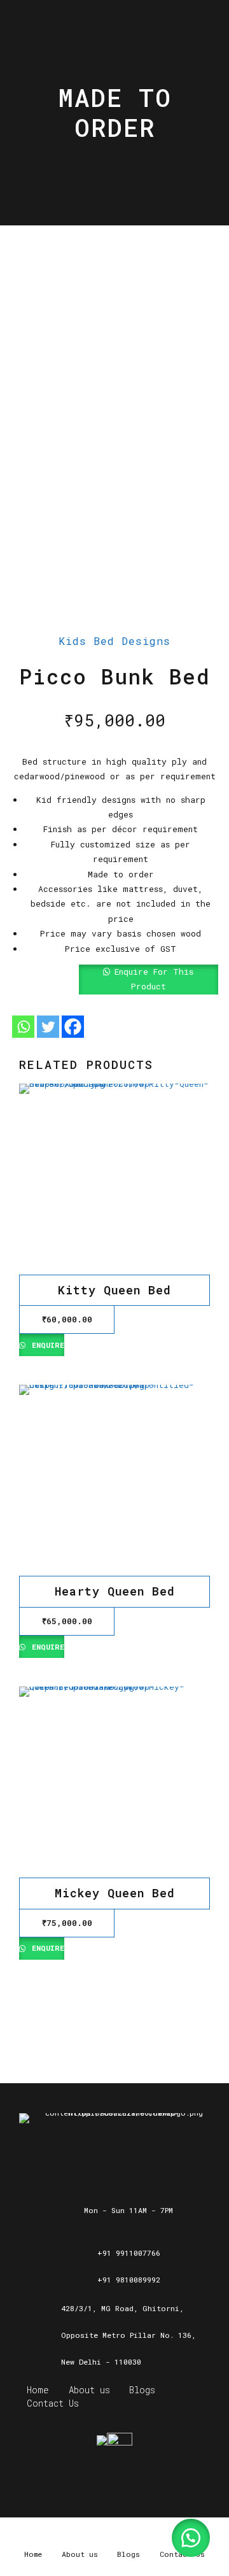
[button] (114, 980)
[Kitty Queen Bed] (114, 1179)
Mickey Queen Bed (115, 1893)
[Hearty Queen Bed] (114, 1480)
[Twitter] (48, 1027)
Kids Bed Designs (114, 641)
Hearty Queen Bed (115, 1591)
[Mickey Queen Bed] (114, 1782)
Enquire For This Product (154, 979)
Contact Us (53, 2403)
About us (89, 2390)
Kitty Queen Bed (114, 1290)
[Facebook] (73, 1027)
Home (38, 2390)
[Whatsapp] (23, 1027)
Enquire (46, 1345)
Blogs (142, 2390)
